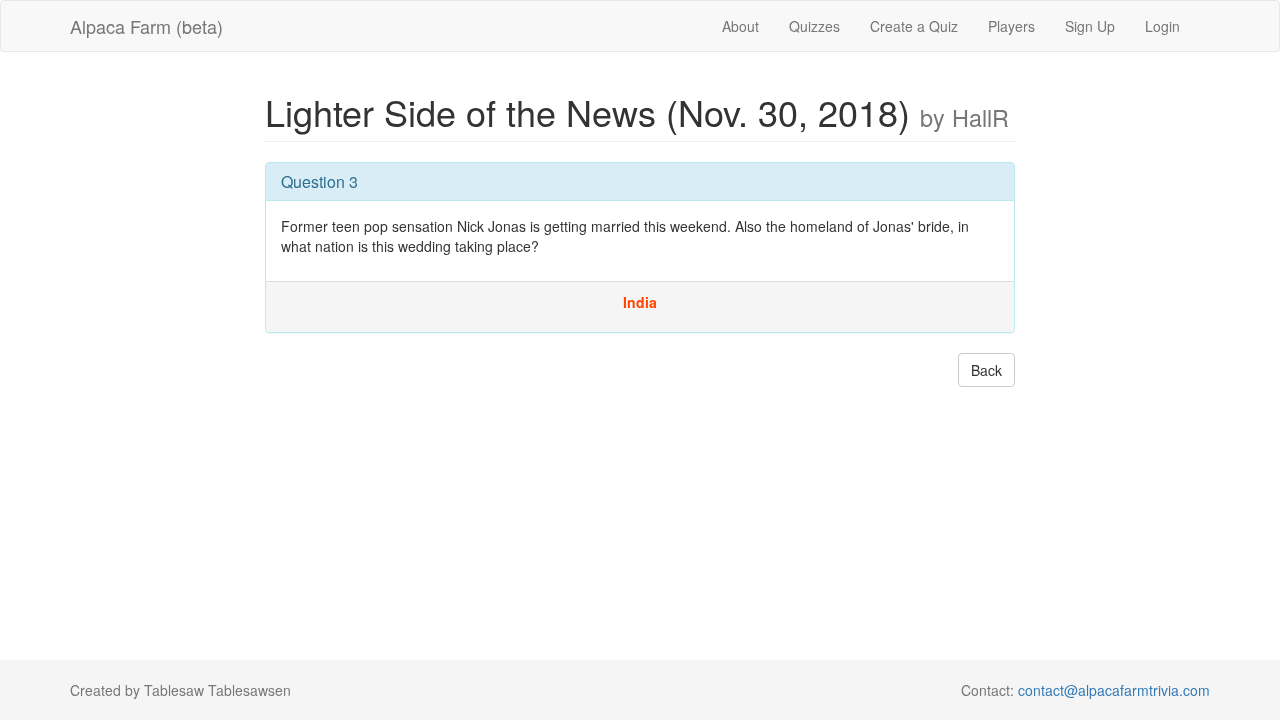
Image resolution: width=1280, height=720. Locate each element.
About (740, 26)
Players (1011, 26)
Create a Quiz (914, 26)
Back (986, 370)
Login (1162, 26)
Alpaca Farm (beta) (146, 26)
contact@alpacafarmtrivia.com (1114, 690)
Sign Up (1090, 26)
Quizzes (814, 26)
